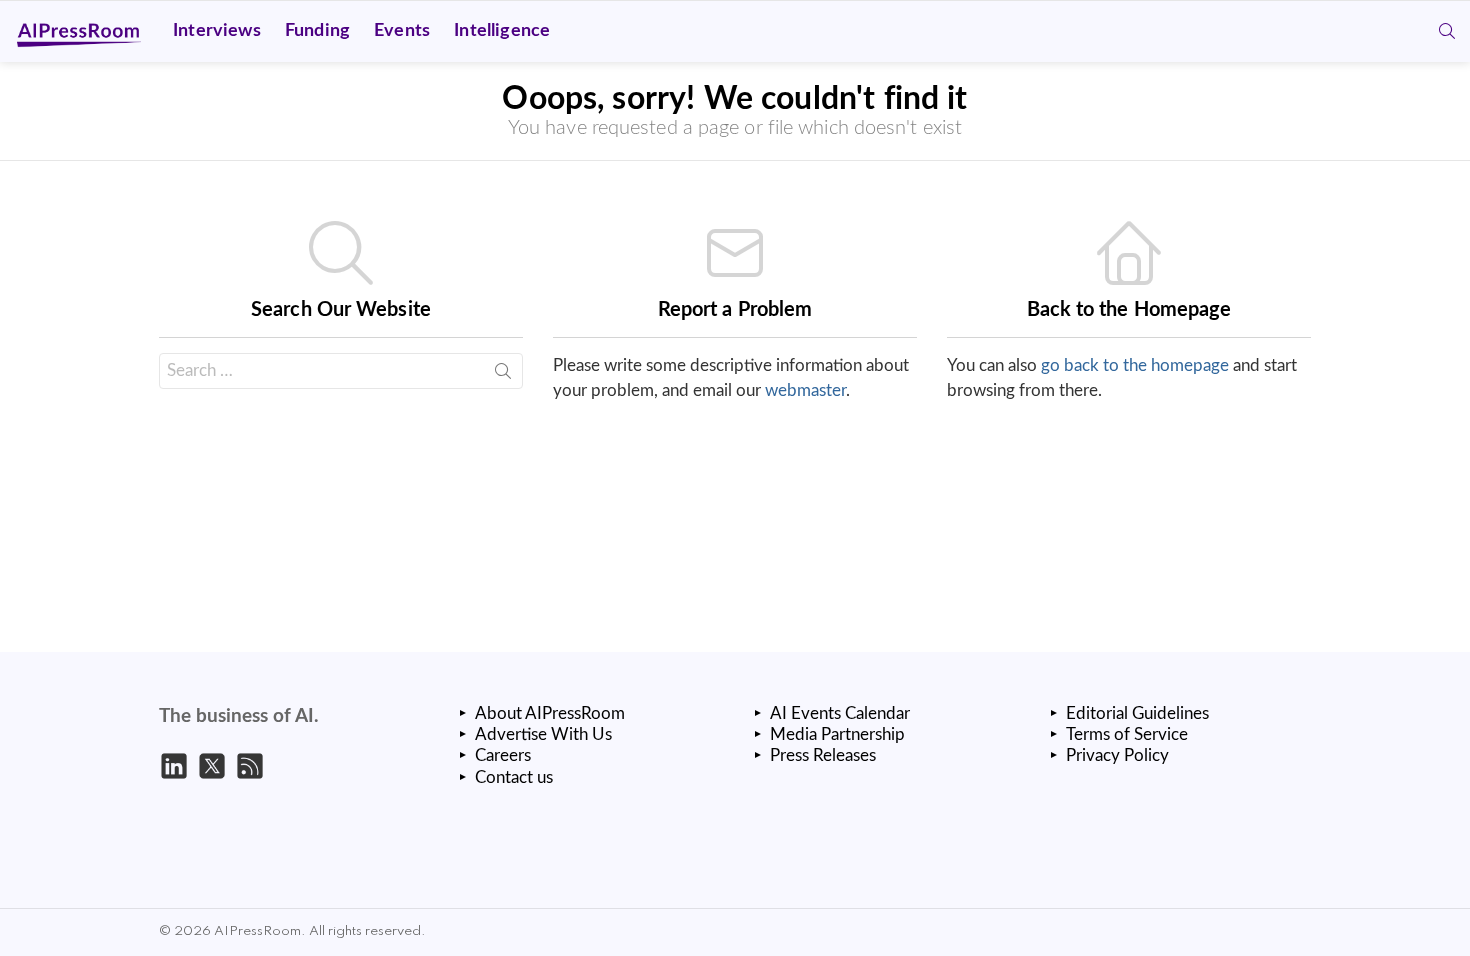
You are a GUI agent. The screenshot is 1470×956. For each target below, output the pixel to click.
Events (402, 31)
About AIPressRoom (550, 713)
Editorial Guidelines (1137, 713)
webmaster (805, 390)
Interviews (217, 31)
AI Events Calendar (840, 713)
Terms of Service (1127, 734)
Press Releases (823, 755)
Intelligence (502, 31)
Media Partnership (837, 734)
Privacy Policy (1117, 755)
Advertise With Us (543, 734)
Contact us (514, 777)
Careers (503, 755)
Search (503, 375)
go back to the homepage (1135, 365)
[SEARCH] (1447, 31)
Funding (317, 31)
